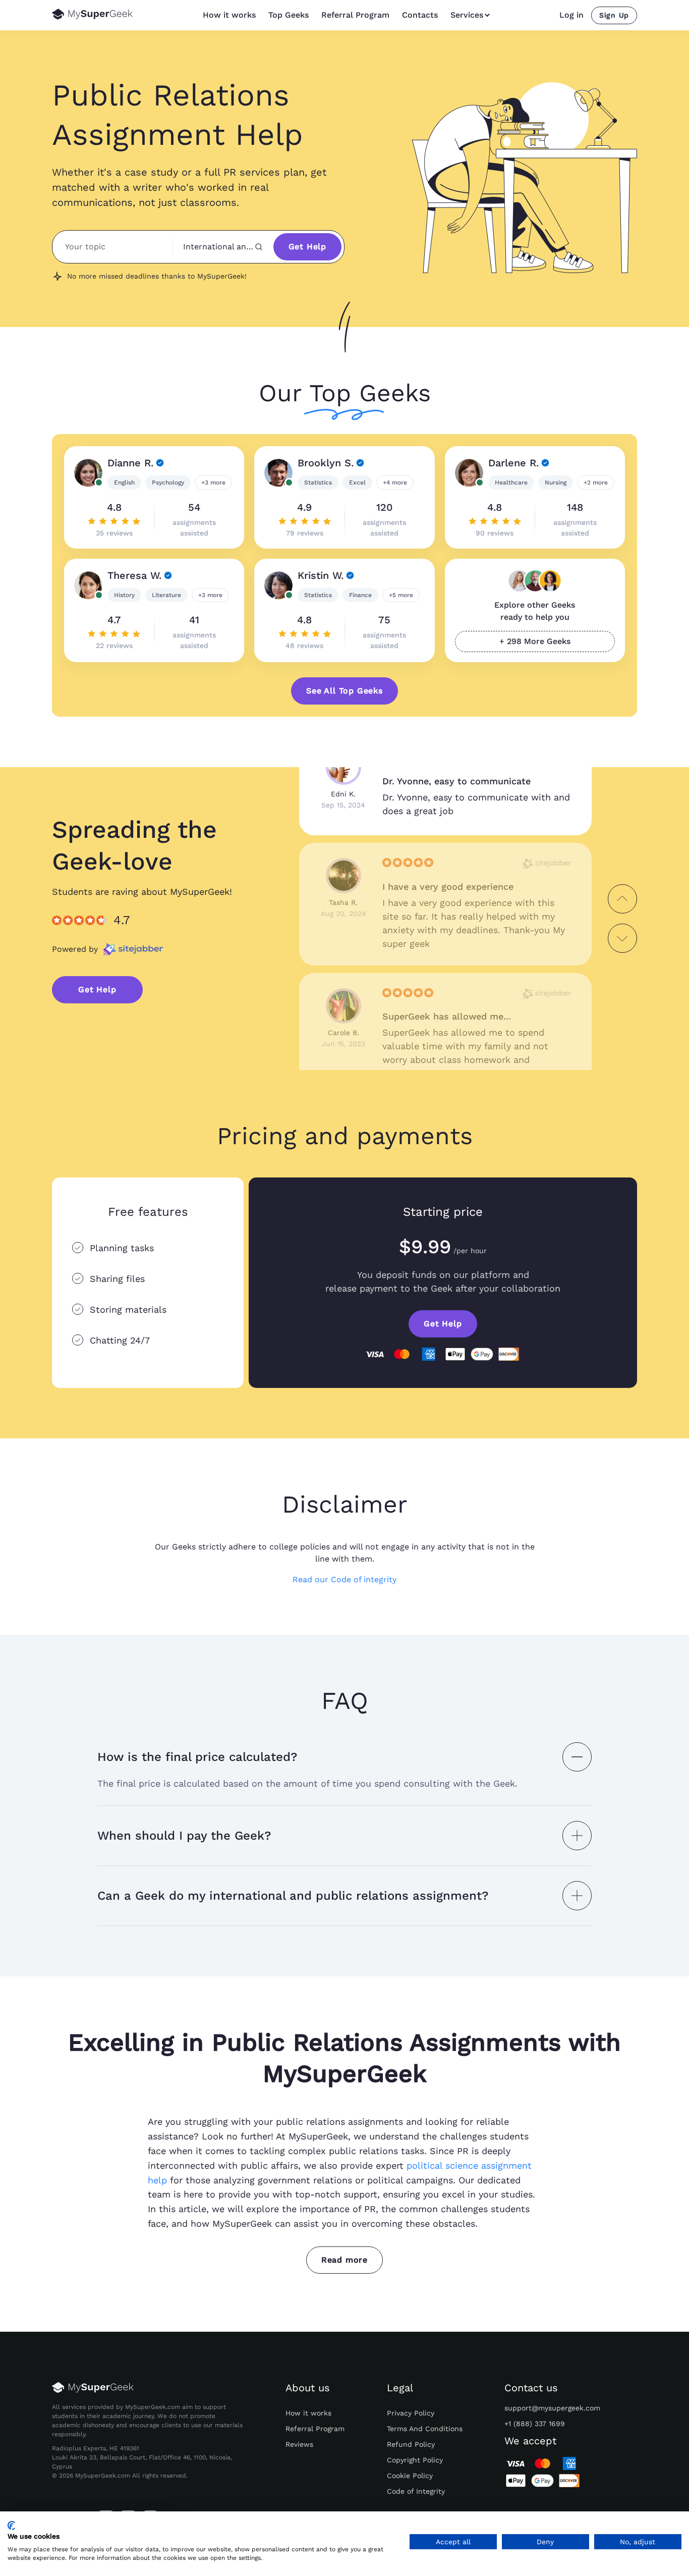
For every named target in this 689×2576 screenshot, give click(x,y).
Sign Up (614, 15)
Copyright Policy (415, 2460)
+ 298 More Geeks (535, 641)
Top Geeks (289, 15)
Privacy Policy (411, 2413)
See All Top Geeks (344, 691)
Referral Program (355, 15)
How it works (229, 15)
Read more (344, 2260)
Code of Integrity (416, 2491)
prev (622, 899)
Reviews (299, 2444)
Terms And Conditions (425, 2429)
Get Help (307, 247)
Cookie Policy (410, 2476)
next (622, 938)
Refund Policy (411, 2444)
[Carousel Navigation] (622, 919)
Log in (571, 15)
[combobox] (223, 247)
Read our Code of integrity (344, 1580)
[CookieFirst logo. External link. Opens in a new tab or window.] (11, 2526)
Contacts (420, 15)
